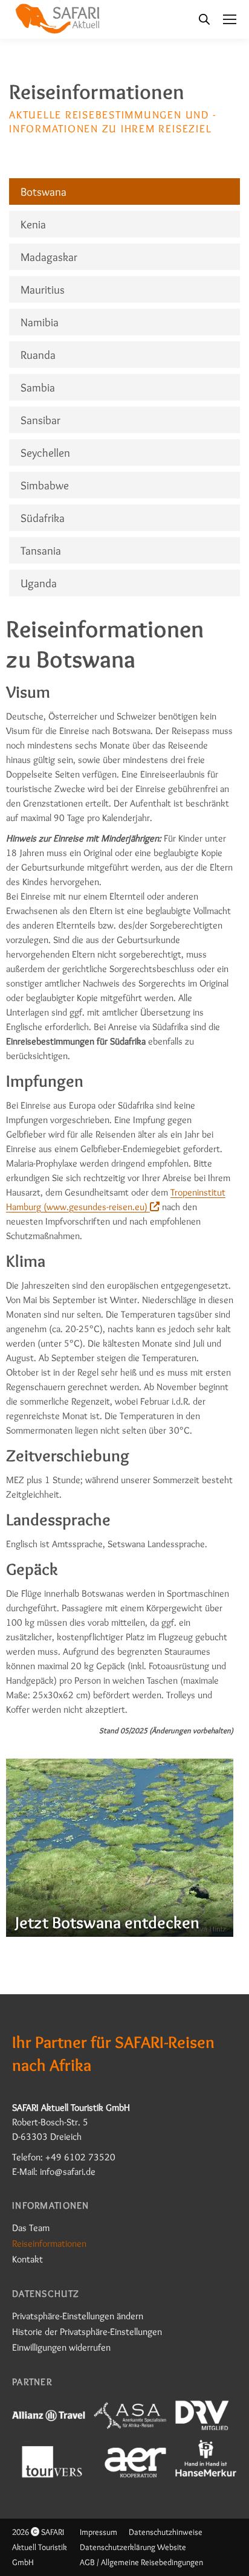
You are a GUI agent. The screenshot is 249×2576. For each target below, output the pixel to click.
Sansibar (40, 420)
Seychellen (45, 452)
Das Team (31, 2228)
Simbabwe (45, 485)
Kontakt (27, 2259)
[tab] (124, 192)
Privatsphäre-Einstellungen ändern (78, 2316)
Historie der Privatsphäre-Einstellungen (87, 2332)
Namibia (40, 322)
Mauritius (43, 289)
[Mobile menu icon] (230, 19)
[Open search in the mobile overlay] (204, 19)
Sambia (38, 387)
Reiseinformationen (49, 2243)
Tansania (41, 550)
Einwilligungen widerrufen (61, 2347)
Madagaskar (49, 257)
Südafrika (43, 518)
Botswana (44, 192)
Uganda (39, 583)
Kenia (33, 224)
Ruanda (38, 355)
